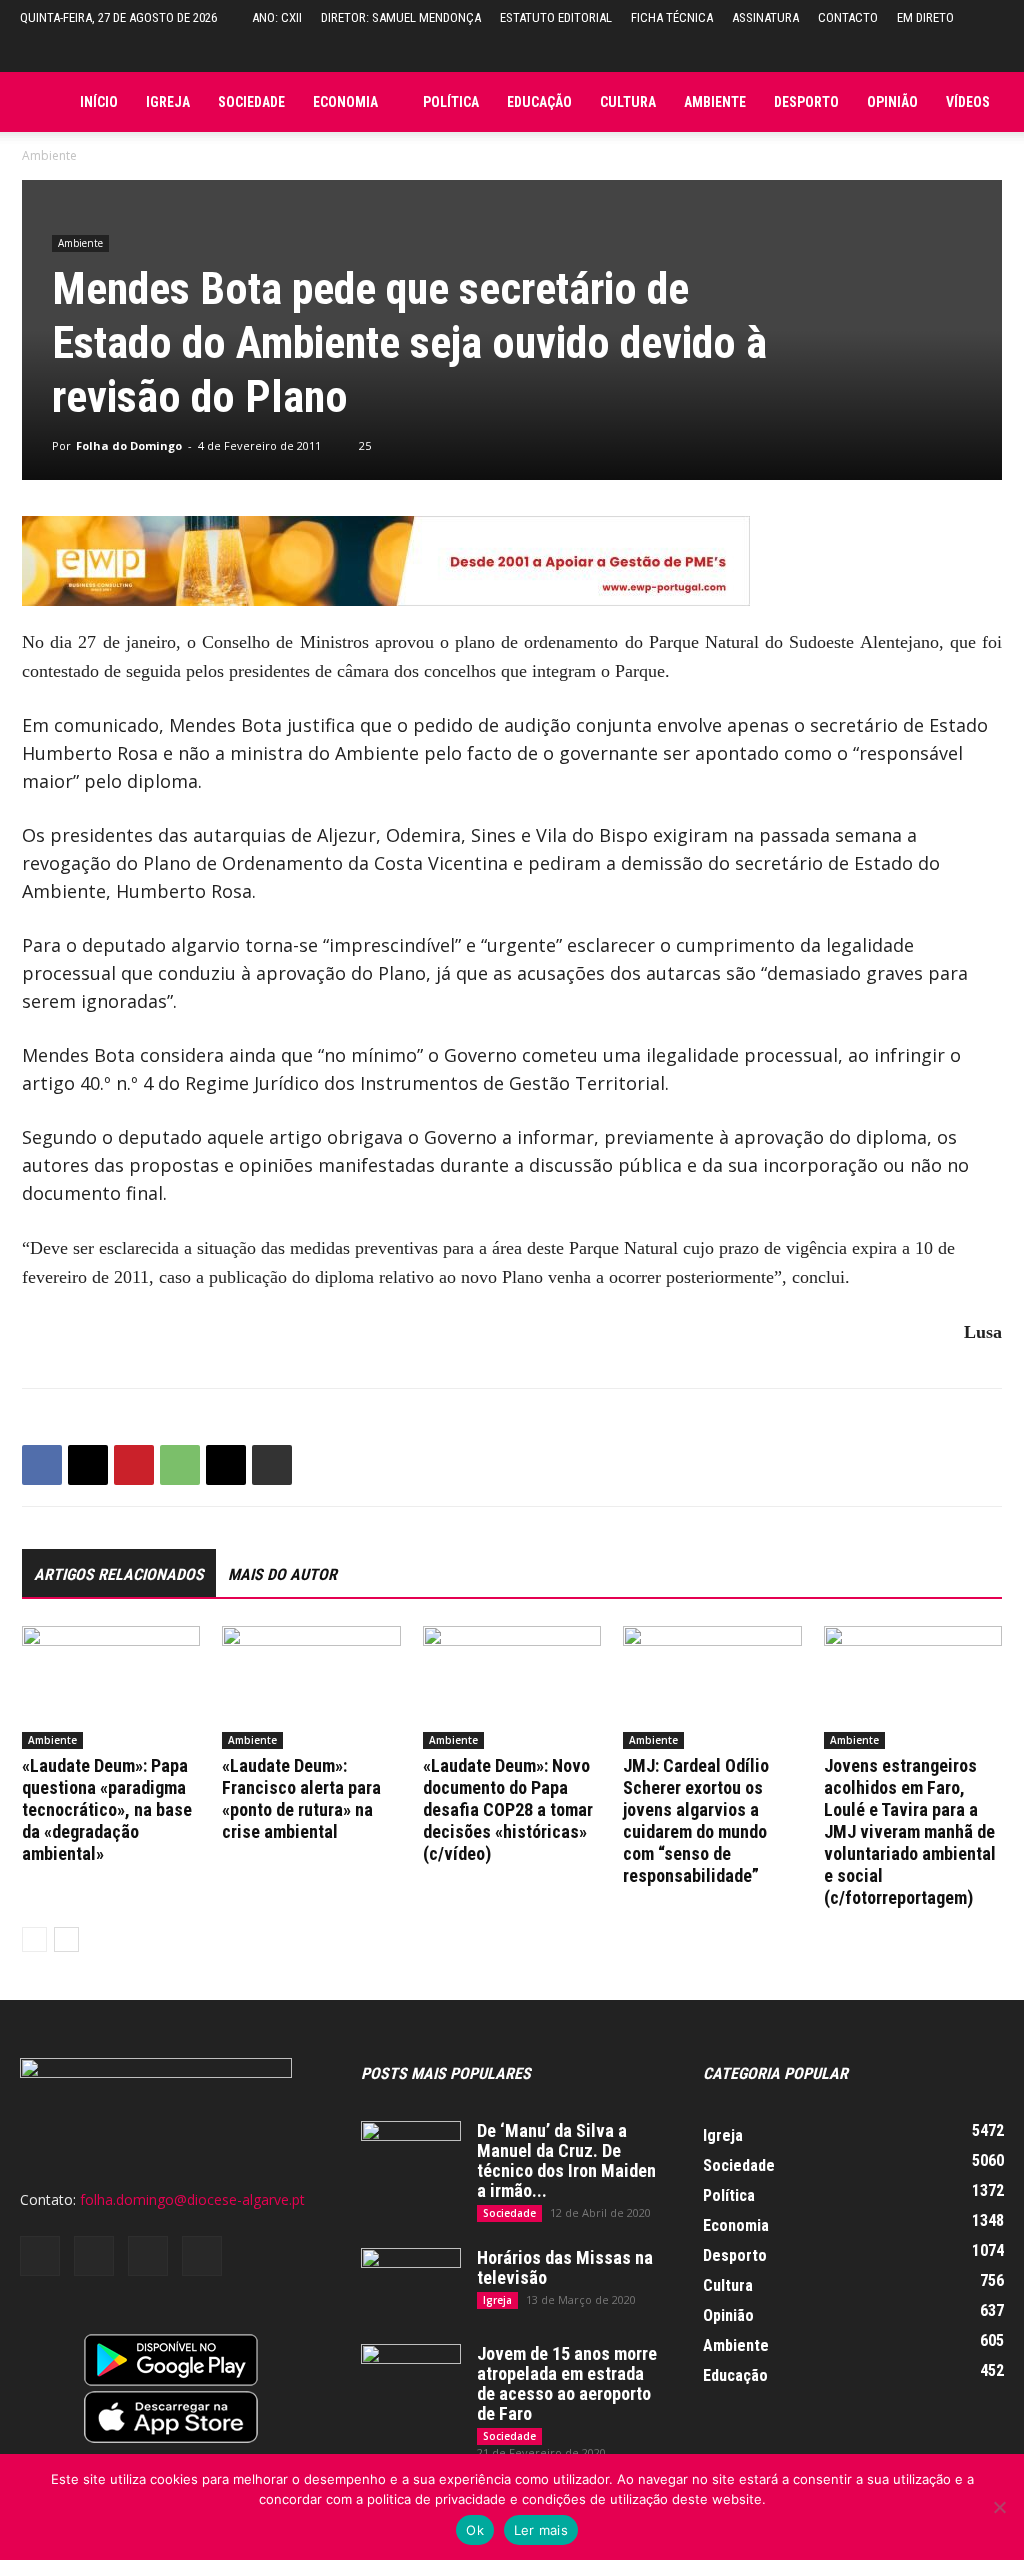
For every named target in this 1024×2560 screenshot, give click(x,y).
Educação (539, 102)
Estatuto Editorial (556, 17)
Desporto (806, 102)
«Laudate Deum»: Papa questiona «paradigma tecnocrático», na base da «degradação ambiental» (107, 1809)
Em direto (925, 17)
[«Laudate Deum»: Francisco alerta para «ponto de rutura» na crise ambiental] (311, 1687)
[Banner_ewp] (512, 561)
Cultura (628, 102)
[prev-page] (34, 1939)
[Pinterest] (134, 1465)
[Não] (999, 2507)
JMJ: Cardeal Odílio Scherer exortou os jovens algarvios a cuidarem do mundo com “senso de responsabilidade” (696, 1820)
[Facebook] (42, 1465)
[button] (989, 53)
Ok (475, 2530)
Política (451, 102)
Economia (345, 102)
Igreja (168, 102)
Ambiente (715, 102)
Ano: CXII (277, 17)
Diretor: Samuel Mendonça (401, 17)
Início (99, 102)
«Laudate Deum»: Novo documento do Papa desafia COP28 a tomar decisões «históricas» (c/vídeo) (508, 1809)
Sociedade (251, 102)
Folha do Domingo (129, 445)
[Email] (226, 1465)
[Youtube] (202, 2256)
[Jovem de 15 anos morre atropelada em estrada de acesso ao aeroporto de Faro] (411, 2379)
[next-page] (66, 1939)
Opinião (892, 102)
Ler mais (541, 2530)
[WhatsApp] (180, 1465)
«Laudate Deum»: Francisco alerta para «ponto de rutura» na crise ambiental (301, 1798)
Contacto (848, 17)
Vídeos (968, 102)
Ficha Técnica (672, 17)
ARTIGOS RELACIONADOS (119, 1574)
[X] (88, 1465)
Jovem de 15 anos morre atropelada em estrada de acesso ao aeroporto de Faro (567, 2383)
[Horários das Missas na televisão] (411, 2283)
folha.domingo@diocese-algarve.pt (192, 2199)
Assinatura (765, 17)
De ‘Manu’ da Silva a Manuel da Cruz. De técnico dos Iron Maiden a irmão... (566, 2160)
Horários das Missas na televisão (565, 2267)
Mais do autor (282, 1574)
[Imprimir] (272, 1465)
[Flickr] (94, 2256)
